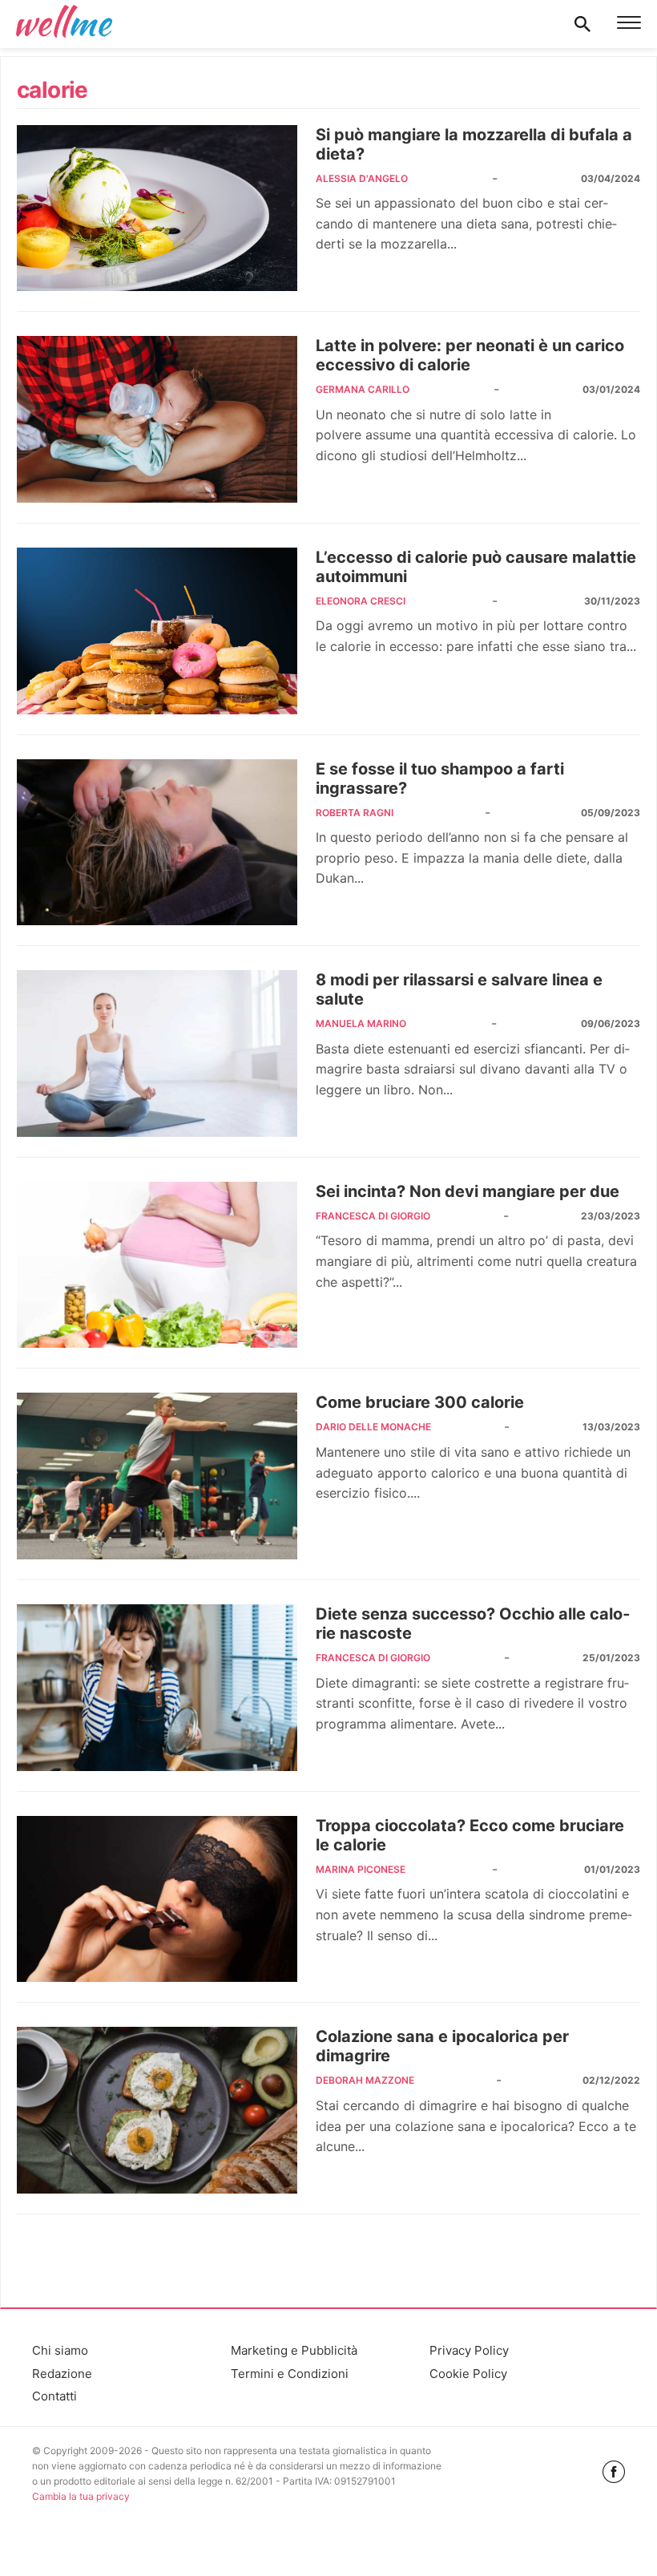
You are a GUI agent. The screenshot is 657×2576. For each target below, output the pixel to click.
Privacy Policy (469, 2350)
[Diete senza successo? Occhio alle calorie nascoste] (157, 1688)
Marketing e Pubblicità (294, 2350)
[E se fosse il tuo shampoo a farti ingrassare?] (157, 843)
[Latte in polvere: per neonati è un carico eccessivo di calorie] (157, 419)
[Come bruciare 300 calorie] (157, 1476)
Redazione (62, 2374)
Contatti (54, 2396)
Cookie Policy (468, 2374)
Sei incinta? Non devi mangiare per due (468, 1191)
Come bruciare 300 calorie (420, 1402)
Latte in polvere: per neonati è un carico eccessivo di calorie (470, 355)
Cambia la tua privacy (81, 2496)
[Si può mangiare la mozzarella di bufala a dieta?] (157, 208)
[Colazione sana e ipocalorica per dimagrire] (157, 2110)
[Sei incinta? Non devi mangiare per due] (157, 1265)
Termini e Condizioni (290, 2374)
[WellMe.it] (64, 24)
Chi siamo (60, 2350)
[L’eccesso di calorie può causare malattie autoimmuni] (157, 631)
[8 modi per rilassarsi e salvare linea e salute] (157, 1053)
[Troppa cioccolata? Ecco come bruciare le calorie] (157, 1899)
